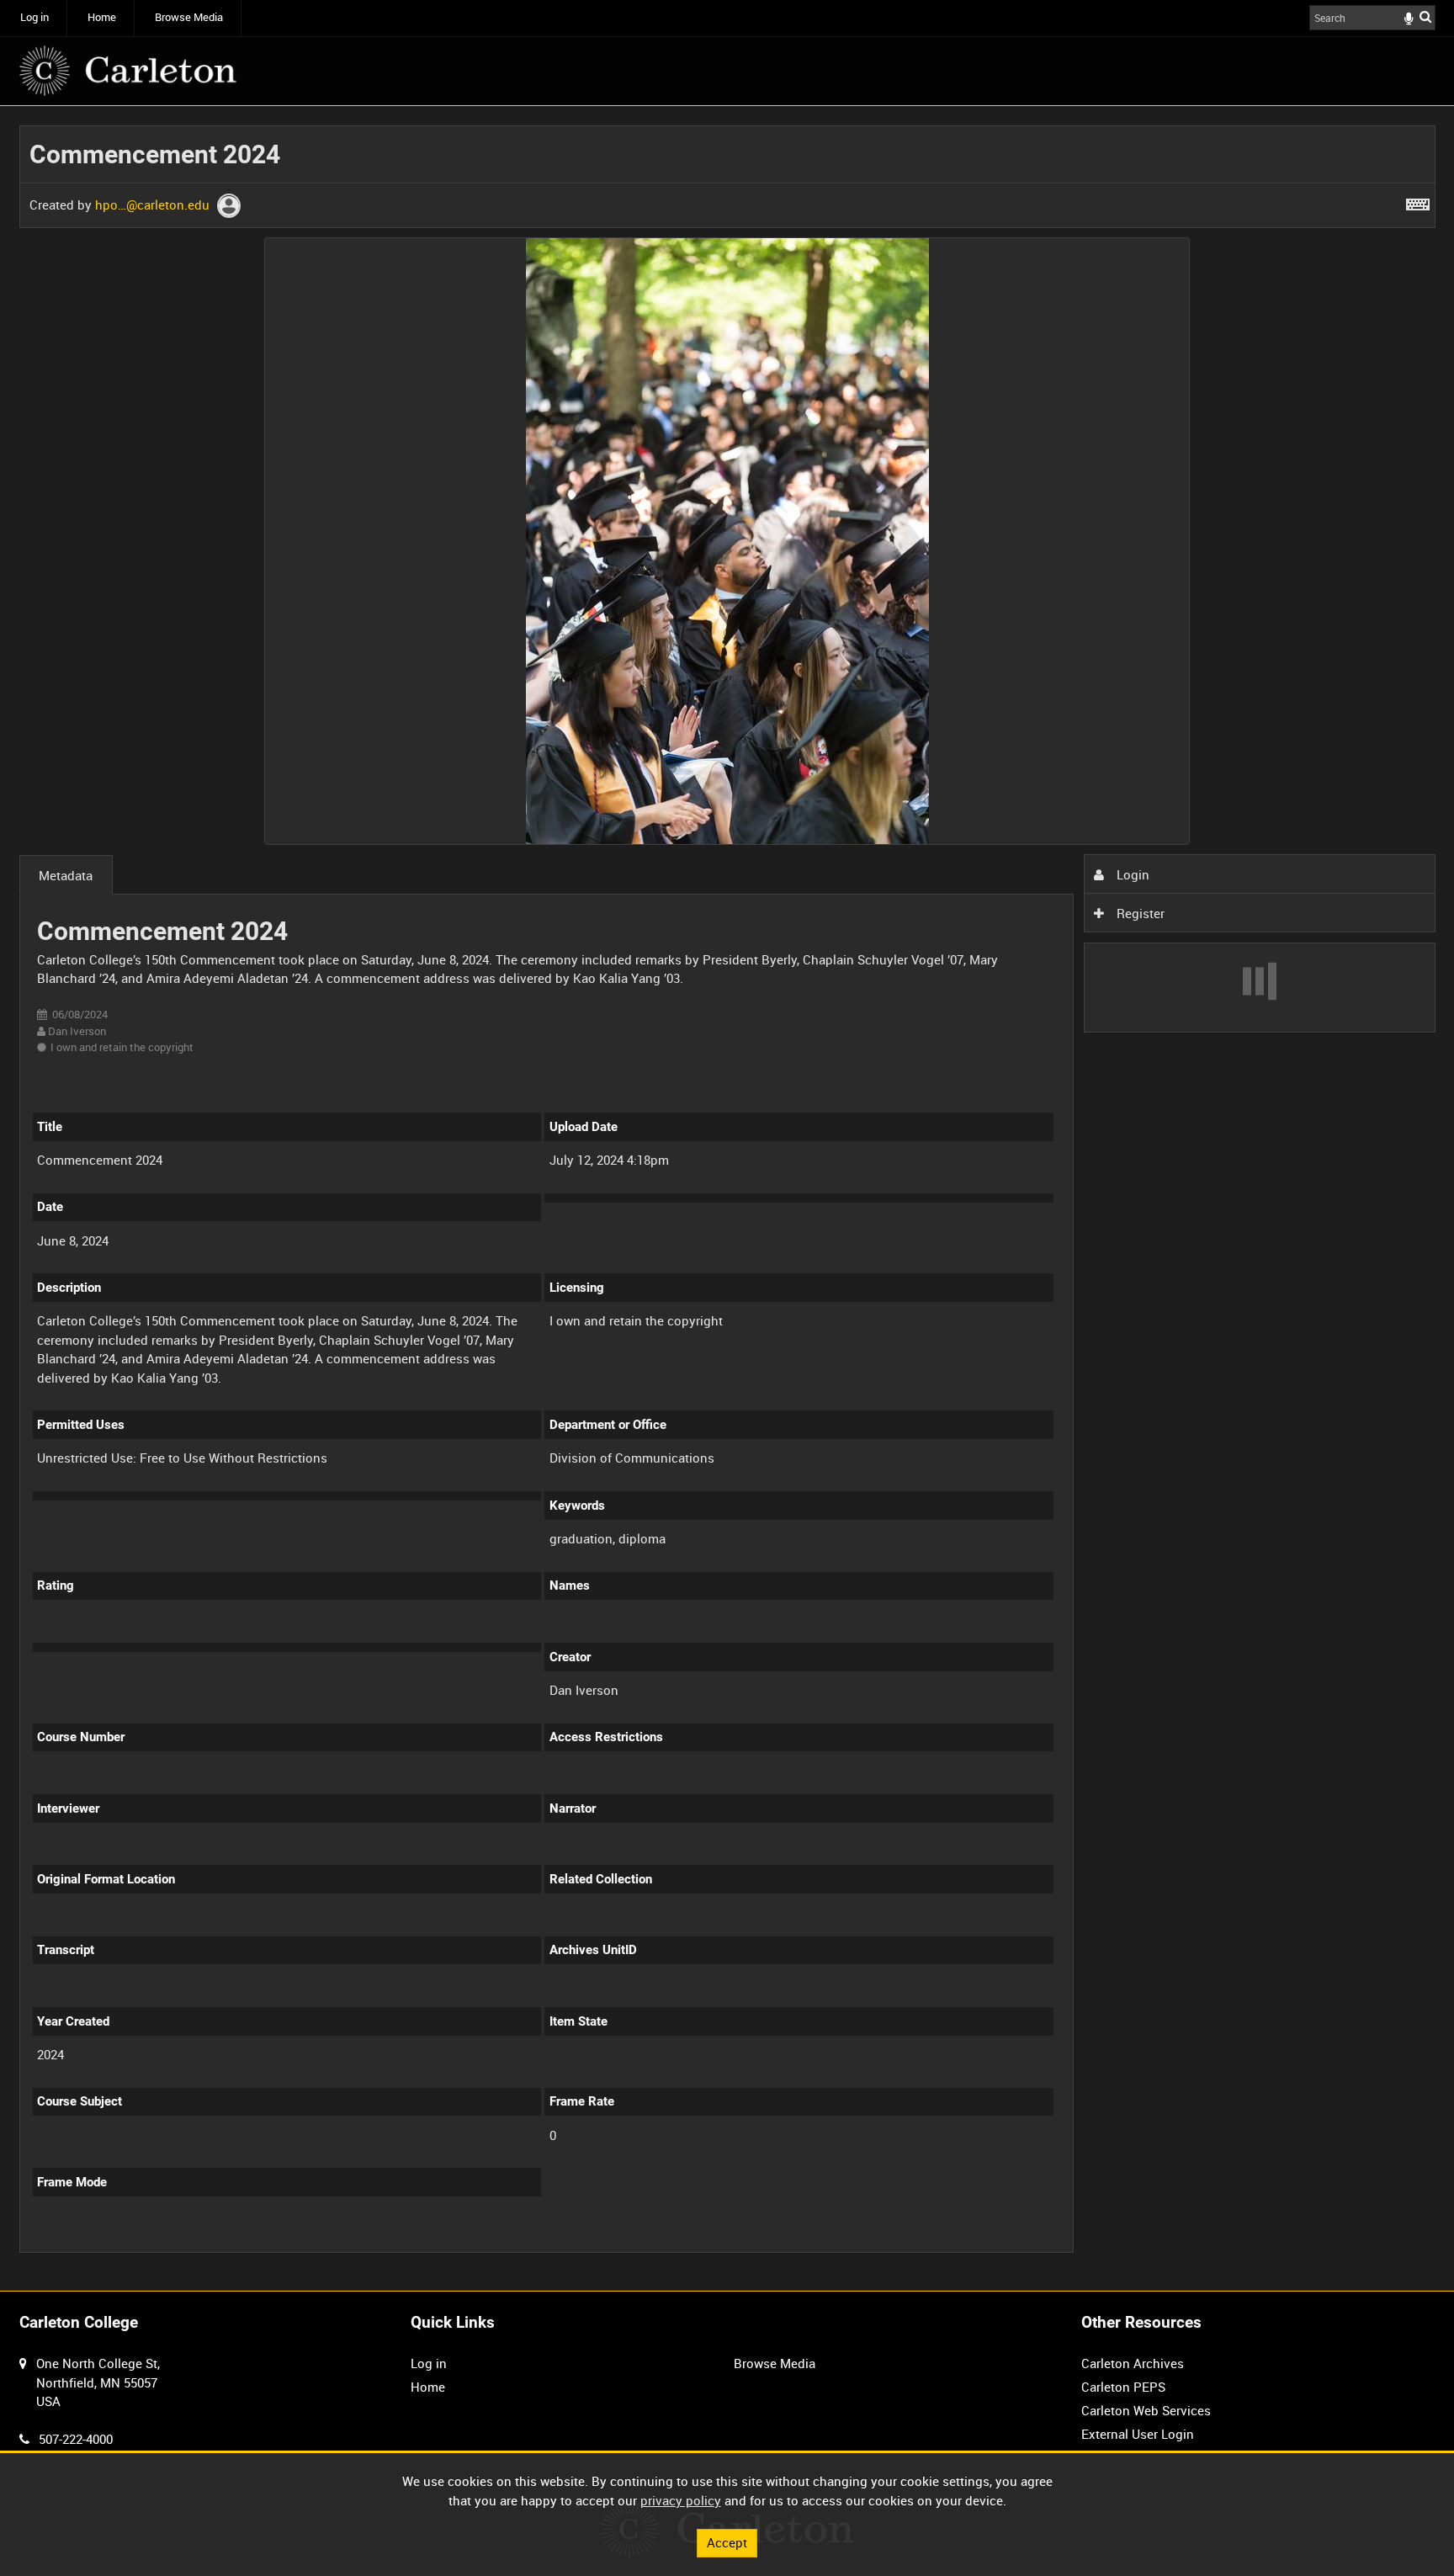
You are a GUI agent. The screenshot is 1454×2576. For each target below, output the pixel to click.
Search (1425, 16)
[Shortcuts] (1418, 201)
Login (1131, 874)
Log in (34, 17)
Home (102, 17)
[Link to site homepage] (128, 71)
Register (1139, 913)
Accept (727, 2542)
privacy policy (681, 2500)
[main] (727, 1198)
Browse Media (189, 17)
